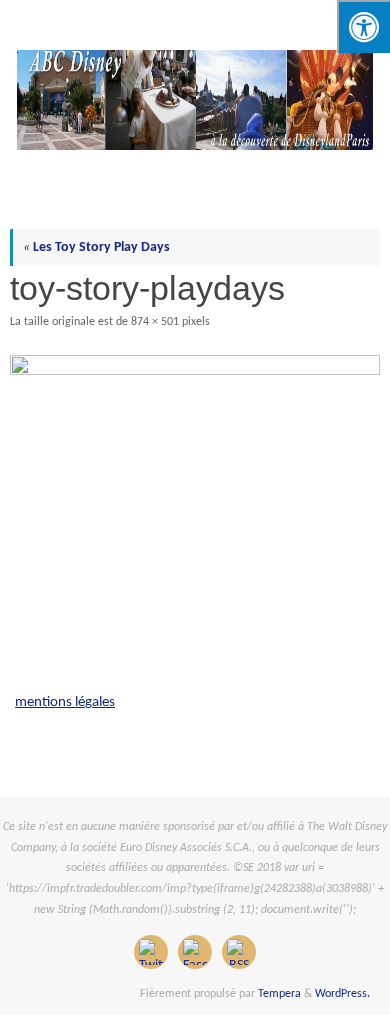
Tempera (279, 994)
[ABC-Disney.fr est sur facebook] (195, 952)
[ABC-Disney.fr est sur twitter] (151, 952)
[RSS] (239, 952)
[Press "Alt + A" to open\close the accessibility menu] (363, 26)
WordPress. (342, 994)
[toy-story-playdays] (195, 461)
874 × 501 (155, 322)
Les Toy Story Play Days (96, 247)
